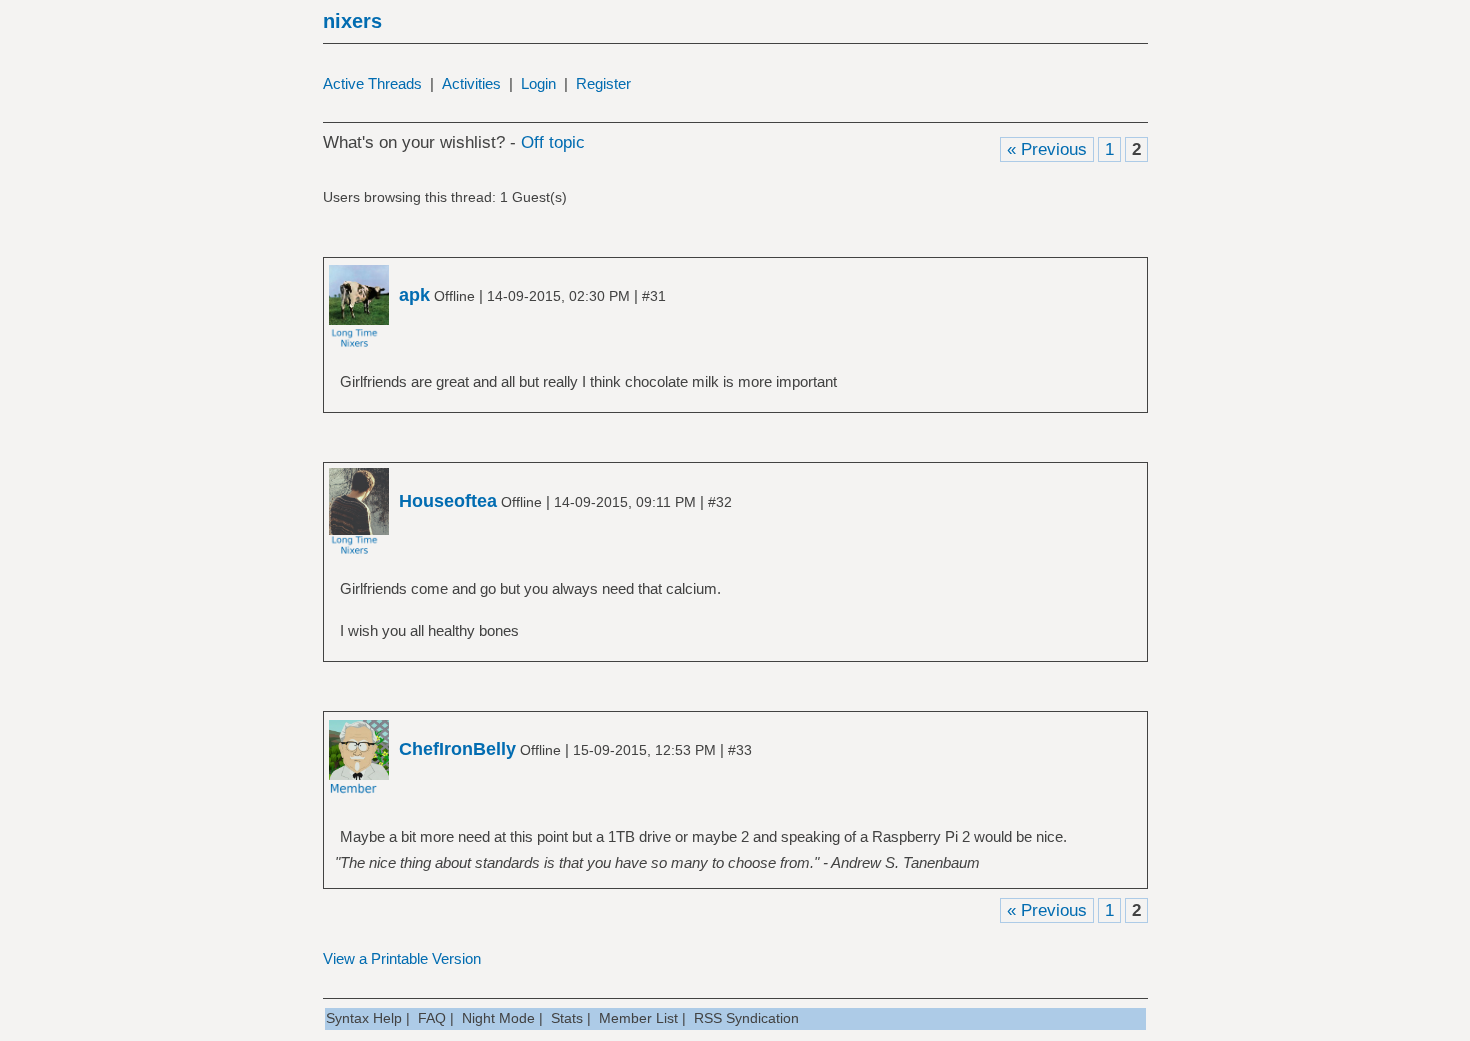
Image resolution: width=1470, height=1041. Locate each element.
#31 (654, 296)
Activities (471, 83)
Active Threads (372, 83)
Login (538, 83)
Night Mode (498, 1018)
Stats (567, 1018)
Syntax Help (364, 1018)
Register (603, 83)
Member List (638, 1018)
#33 (740, 750)
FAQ (432, 1018)
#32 (720, 502)
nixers (352, 21)
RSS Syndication (746, 1018)
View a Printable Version (402, 958)
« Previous (1047, 149)
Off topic (553, 142)
